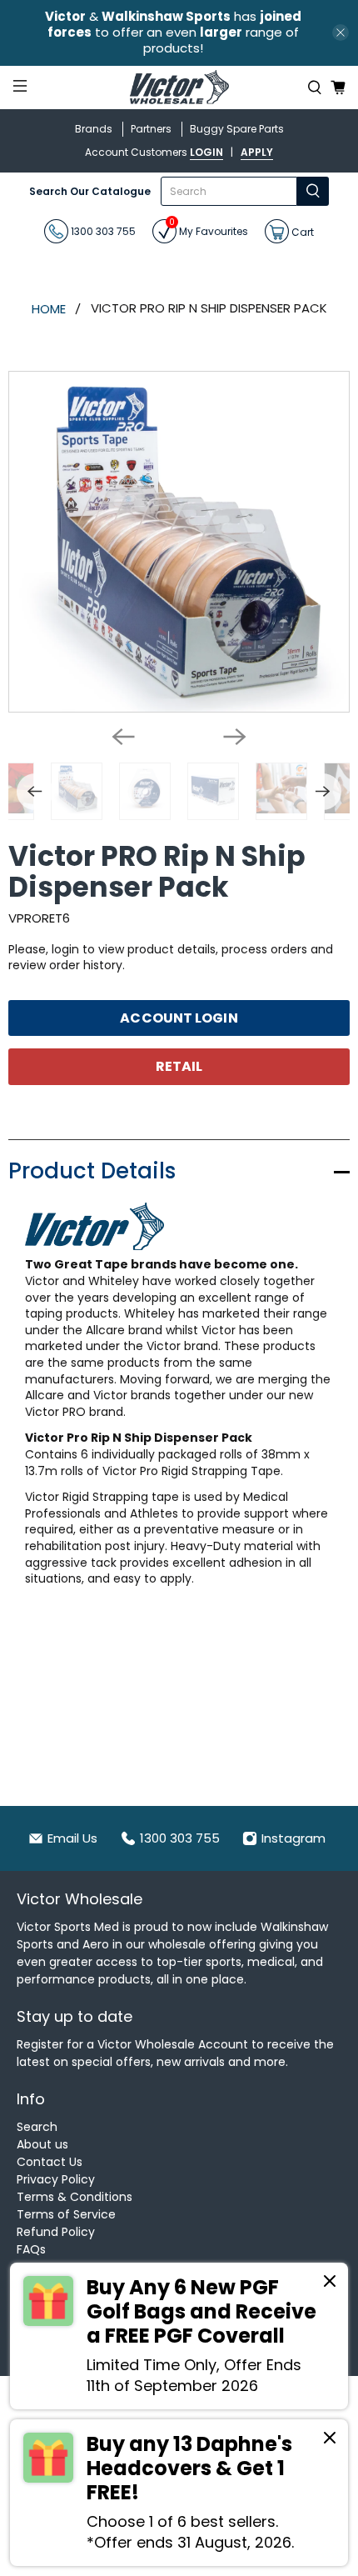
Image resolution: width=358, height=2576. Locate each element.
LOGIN (206, 152)
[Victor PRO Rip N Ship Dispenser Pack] (179, 542)
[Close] (330, 2283)
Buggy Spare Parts (237, 129)
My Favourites (209, 229)
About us (42, 2144)
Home (49, 309)
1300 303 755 (102, 231)
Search (37, 2127)
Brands (94, 129)
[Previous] (123, 737)
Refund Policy (56, 2232)
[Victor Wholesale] (179, 88)
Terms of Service (66, 2214)
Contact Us (50, 2162)
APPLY (257, 152)
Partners (151, 129)
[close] (341, 33)
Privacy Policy (56, 2179)
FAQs (31, 2249)
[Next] (235, 737)
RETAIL (179, 1066)
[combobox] (229, 191)
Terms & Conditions (75, 2197)
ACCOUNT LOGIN (179, 1018)
